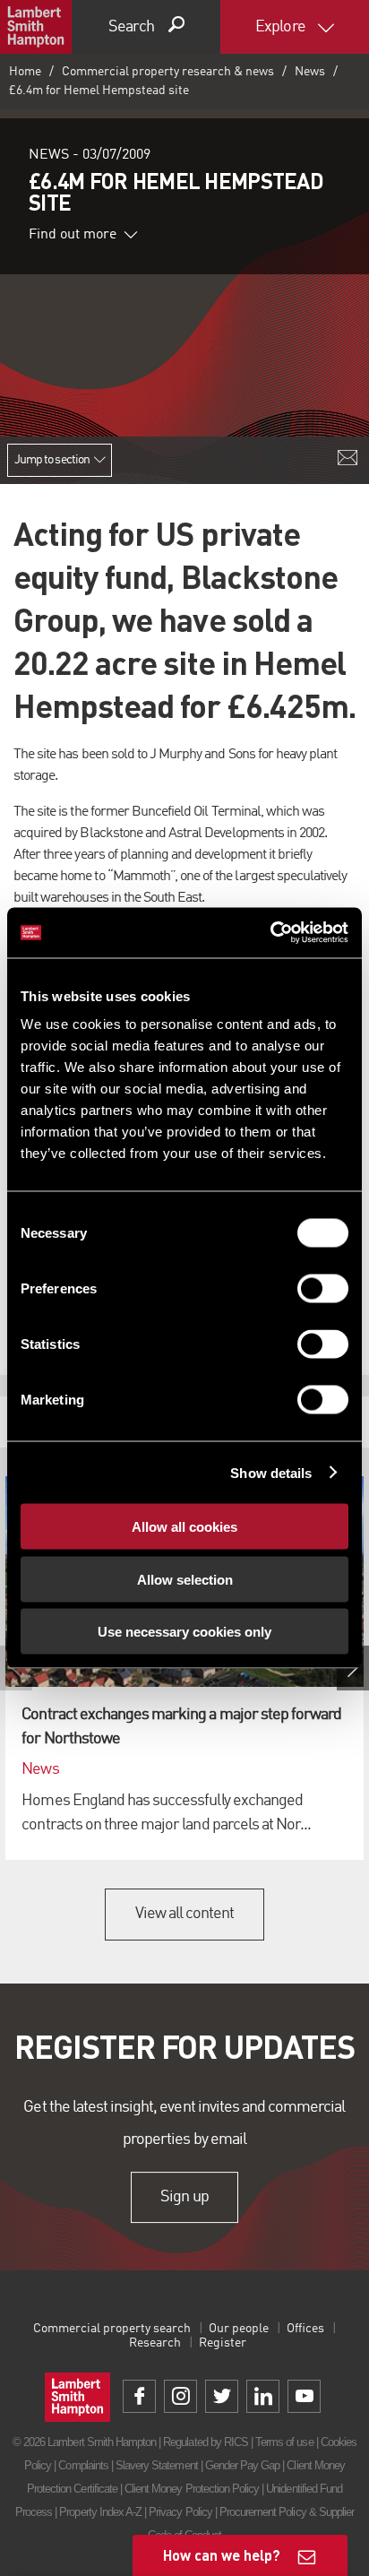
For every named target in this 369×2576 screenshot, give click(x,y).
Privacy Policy (180, 2512)
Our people (239, 2329)
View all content (185, 1914)
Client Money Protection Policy (192, 2489)
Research (155, 2343)
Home (25, 72)
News (310, 72)
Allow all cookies (184, 1527)
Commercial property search (112, 2329)
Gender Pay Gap (243, 2465)
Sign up (184, 2197)
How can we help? (222, 2555)
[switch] (323, 1289)
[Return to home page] (36, 27)
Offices (305, 2329)
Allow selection (185, 1579)
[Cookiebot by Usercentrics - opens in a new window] (270, 933)
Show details (271, 1472)
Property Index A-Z (100, 2512)
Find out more (73, 235)
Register (223, 2343)
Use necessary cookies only (184, 1632)
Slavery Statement (157, 2465)
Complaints (83, 2465)
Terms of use (284, 2442)
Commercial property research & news (168, 72)
